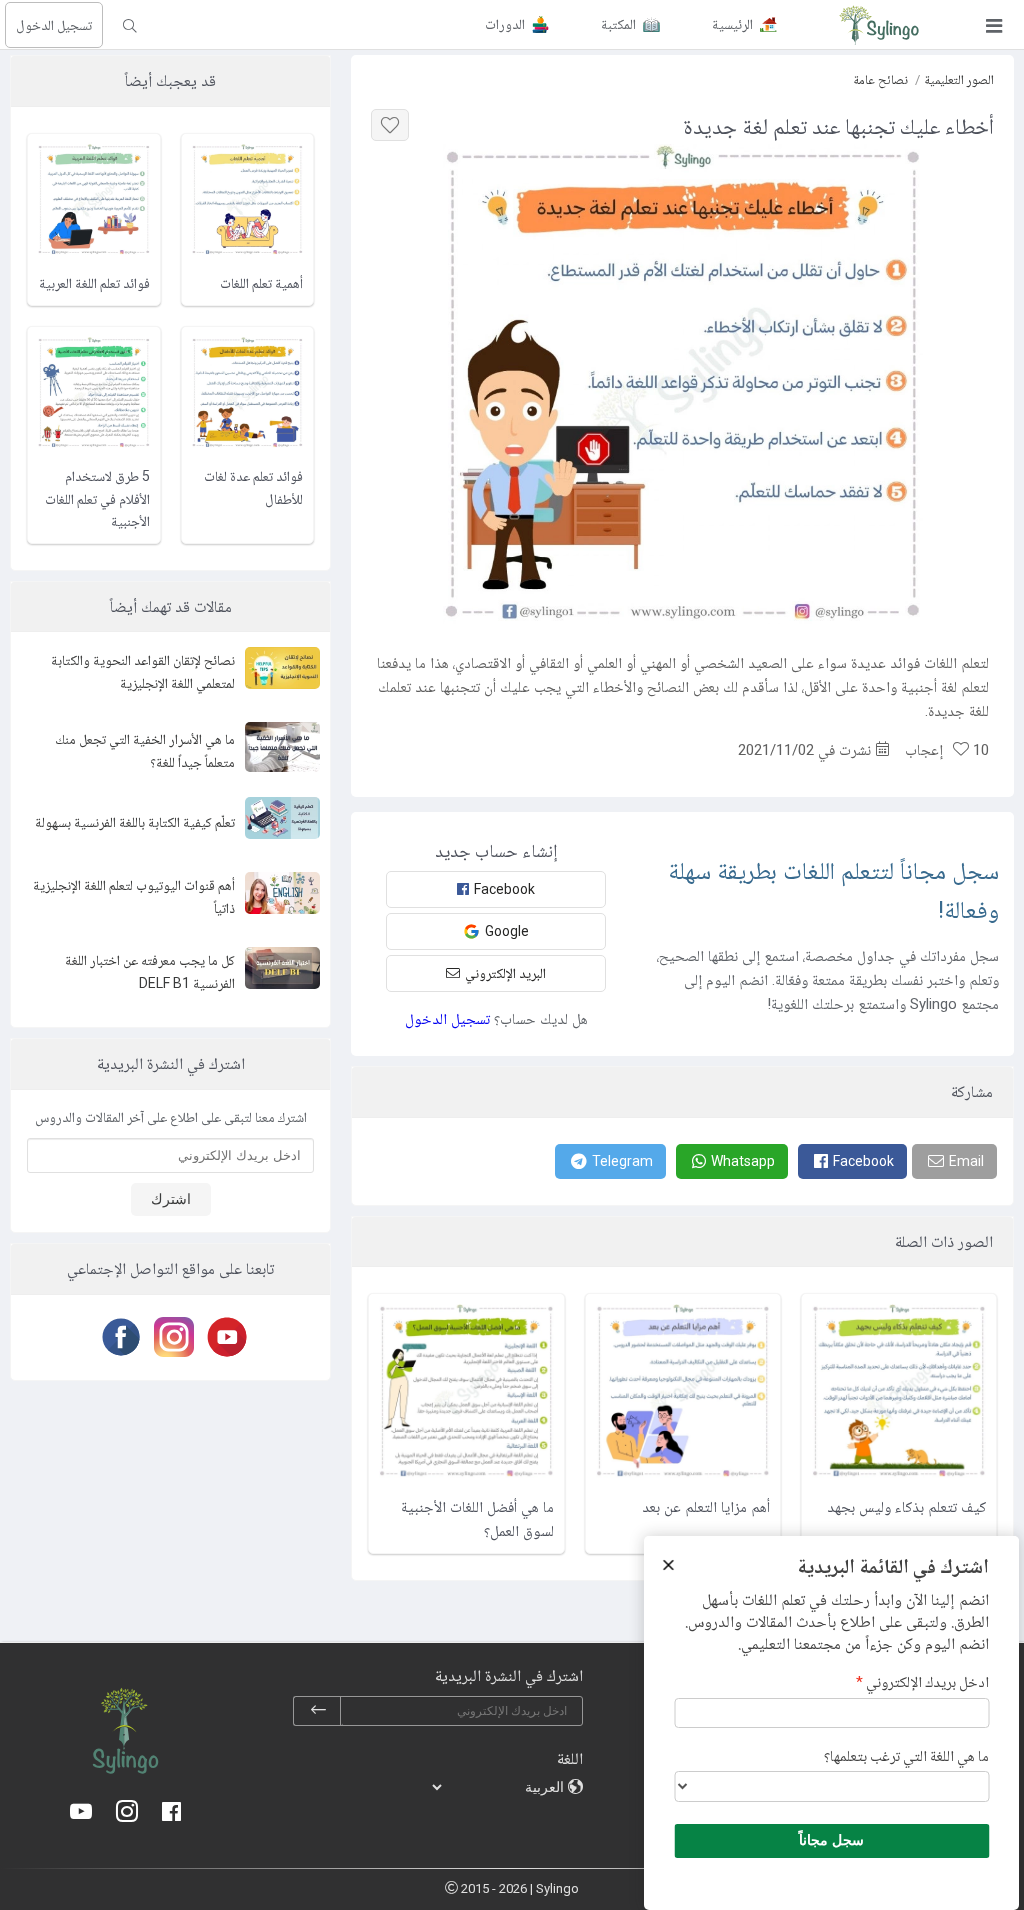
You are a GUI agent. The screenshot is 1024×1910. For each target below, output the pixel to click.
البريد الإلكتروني (505, 973)
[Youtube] (223, 1337)
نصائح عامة (880, 79)
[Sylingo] (879, 25)
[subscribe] (318, 1711)
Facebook (504, 889)
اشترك (171, 1199)
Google (507, 931)
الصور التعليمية (959, 79)
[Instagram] (170, 1337)
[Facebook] (117, 1337)
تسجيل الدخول (54, 25)
